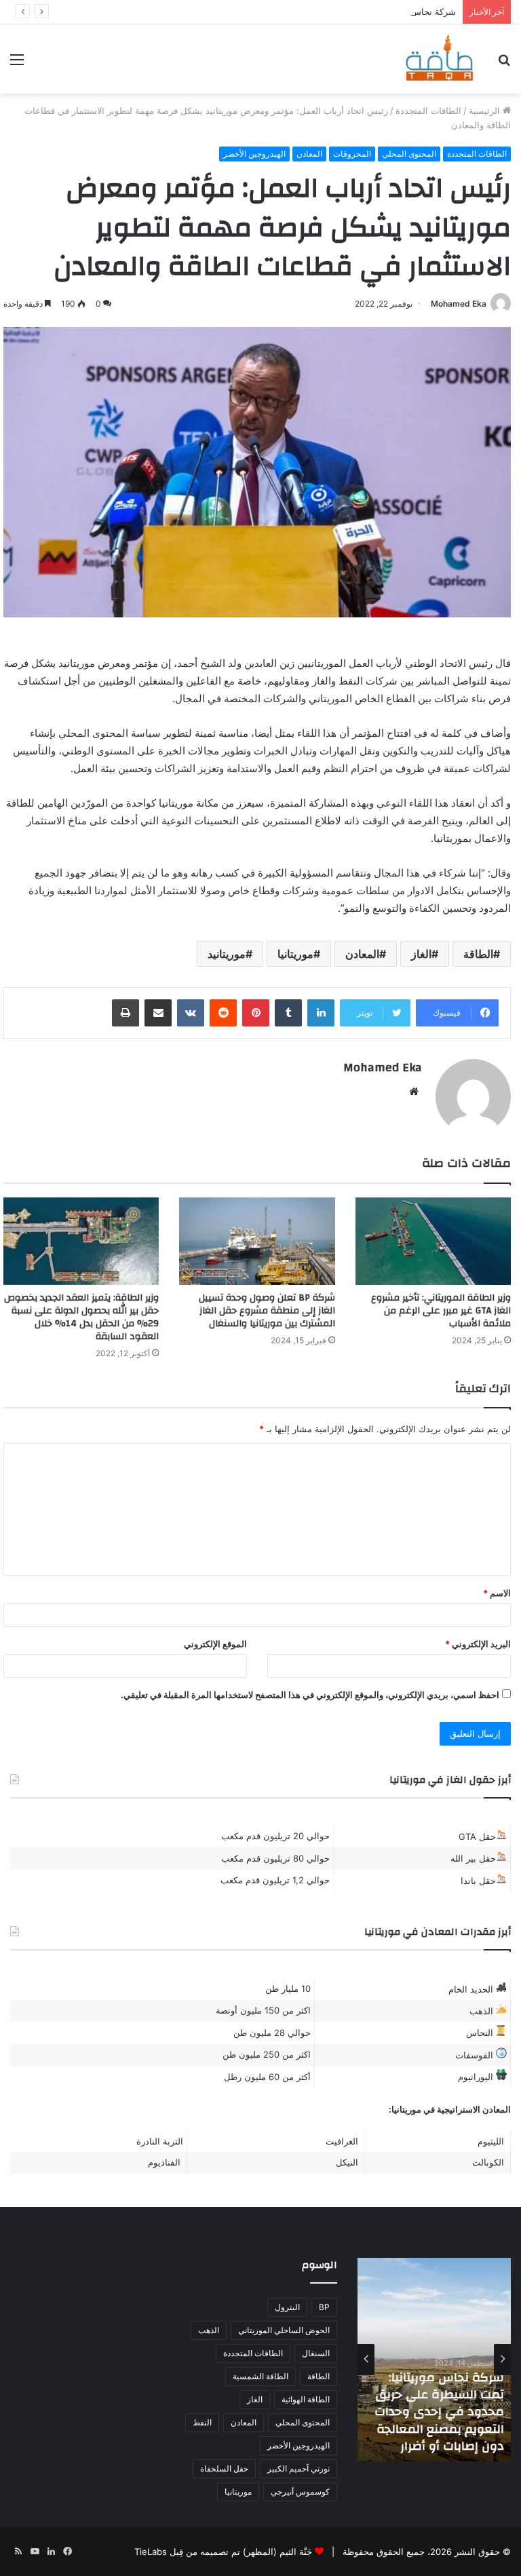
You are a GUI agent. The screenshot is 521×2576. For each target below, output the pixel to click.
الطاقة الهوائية (306, 2399)
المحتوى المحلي (409, 154)
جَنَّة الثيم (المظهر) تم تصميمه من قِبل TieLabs (223, 2552)
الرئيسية (486, 111)
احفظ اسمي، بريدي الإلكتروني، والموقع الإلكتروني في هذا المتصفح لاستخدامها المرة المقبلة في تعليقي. (310, 1695)
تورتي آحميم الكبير (298, 2468)
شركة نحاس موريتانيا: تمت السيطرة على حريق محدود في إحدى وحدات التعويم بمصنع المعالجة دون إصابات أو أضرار (439, 2412)
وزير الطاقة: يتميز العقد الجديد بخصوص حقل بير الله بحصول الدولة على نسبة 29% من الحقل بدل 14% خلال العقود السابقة (81, 1317)
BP (324, 2307)
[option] (434, 2360)
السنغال (316, 2353)
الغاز (421, 954)
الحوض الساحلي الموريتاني (284, 2330)
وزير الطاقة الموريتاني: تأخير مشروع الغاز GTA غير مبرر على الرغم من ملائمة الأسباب (441, 1311)
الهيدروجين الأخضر (254, 154)
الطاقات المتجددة (428, 111)
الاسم (497, 1593)
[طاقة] (440, 59)
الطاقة (478, 954)
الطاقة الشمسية (260, 2376)
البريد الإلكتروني (478, 1644)
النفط (202, 2422)
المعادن (309, 154)
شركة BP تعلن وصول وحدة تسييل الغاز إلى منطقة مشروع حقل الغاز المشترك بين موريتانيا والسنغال (267, 1311)
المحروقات (352, 154)
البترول (287, 2307)
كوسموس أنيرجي (300, 2492)
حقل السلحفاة (224, 2468)
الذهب (209, 2330)
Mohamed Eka (459, 304)
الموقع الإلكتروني (215, 1644)
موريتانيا (295, 954)
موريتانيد (227, 954)
